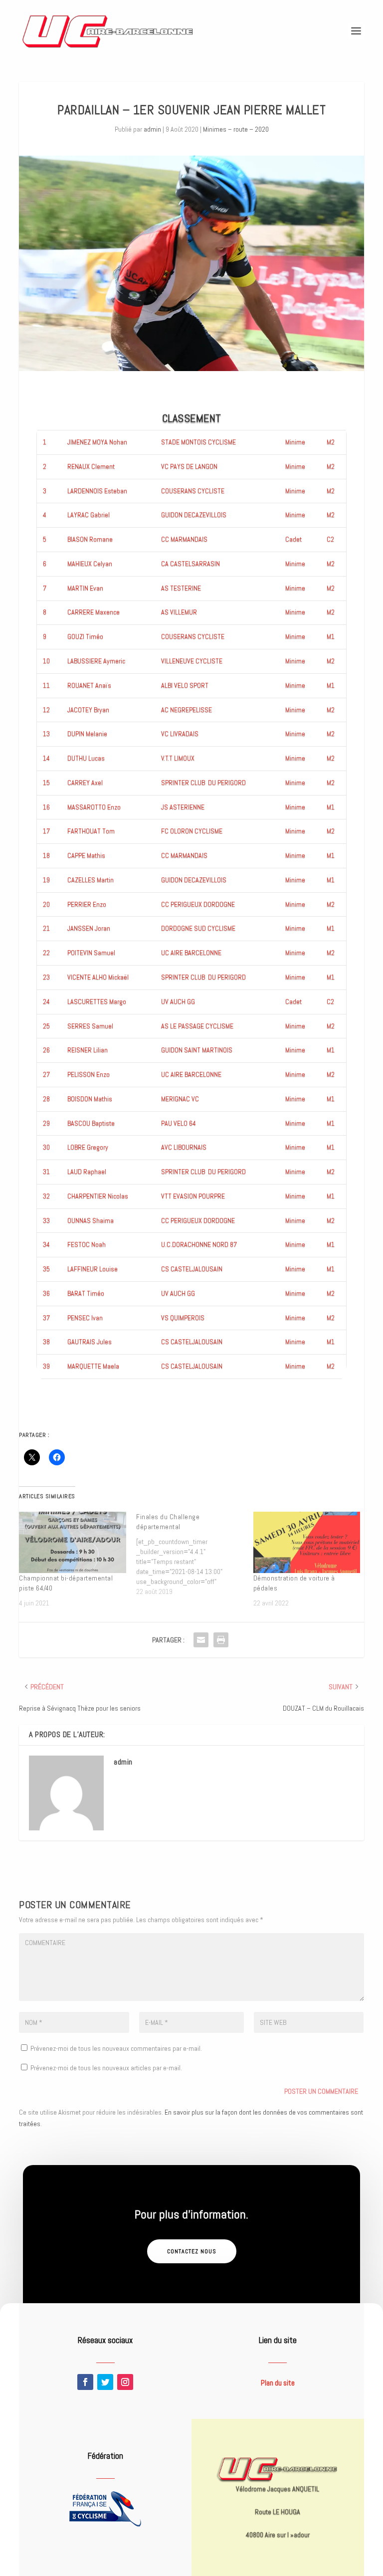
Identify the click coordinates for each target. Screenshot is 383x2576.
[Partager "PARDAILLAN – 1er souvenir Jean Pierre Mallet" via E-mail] (201, 1640)
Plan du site (278, 2383)
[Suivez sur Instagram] (125, 2382)
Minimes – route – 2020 (236, 129)
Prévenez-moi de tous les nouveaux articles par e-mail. (106, 2068)
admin (152, 129)
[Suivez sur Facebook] (85, 2382)
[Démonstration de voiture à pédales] (307, 1542)
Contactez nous (192, 2251)
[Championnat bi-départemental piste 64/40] (73, 1542)
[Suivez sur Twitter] (105, 2382)
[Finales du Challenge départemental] (195, 1554)
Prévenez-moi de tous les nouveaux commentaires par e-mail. (116, 2048)
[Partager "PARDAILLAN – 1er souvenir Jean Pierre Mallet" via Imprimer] (221, 1640)
